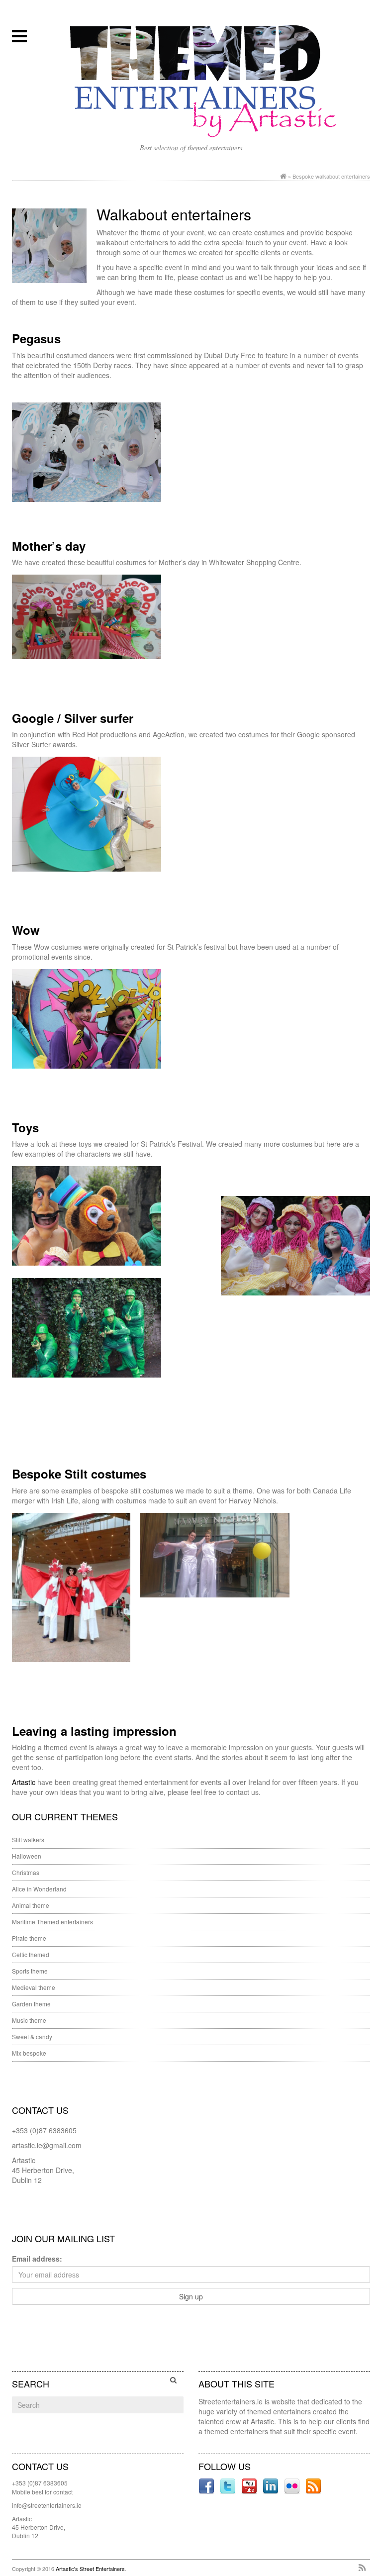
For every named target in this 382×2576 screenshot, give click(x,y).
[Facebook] (207, 2485)
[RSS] (362, 2568)
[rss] (313, 2485)
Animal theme (31, 1905)
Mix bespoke (29, 2053)
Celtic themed (31, 1954)
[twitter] (229, 2485)
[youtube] (250, 2485)
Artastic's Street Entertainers (90, 2569)
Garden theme (31, 2004)
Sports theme (30, 1971)
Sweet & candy (32, 2036)
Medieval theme (34, 1987)
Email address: (37, 2259)
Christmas (26, 1872)
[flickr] (293, 2485)
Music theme (29, 2020)
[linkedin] (272, 2485)
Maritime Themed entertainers (52, 1922)
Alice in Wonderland (39, 1889)
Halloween (27, 1856)
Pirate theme (29, 1938)
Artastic (25, 1782)
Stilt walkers (28, 1839)
